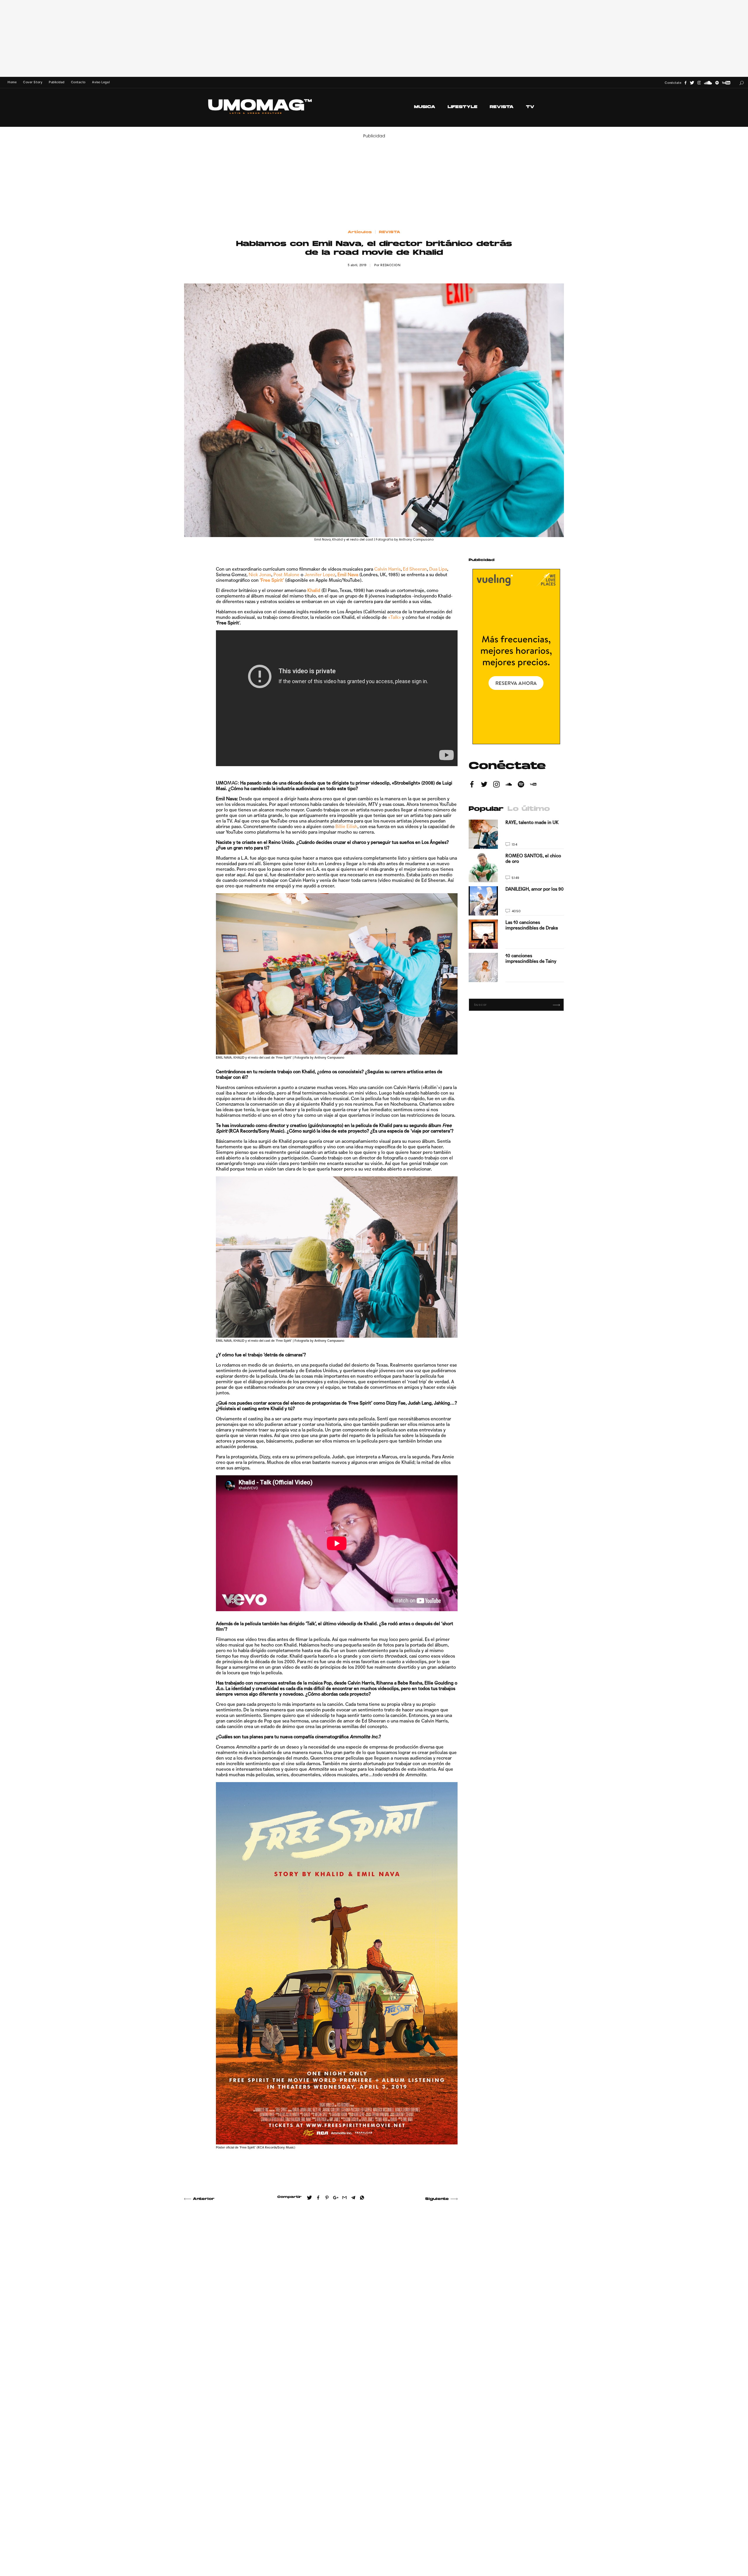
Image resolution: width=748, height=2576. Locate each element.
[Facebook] (685, 83)
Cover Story (33, 82)
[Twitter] (692, 83)
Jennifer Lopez (320, 575)
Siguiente (437, 2199)
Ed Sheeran (415, 569)
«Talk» (394, 617)
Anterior (204, 2199)
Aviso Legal (101, 82)
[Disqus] (321, 2290)
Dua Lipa (438, 569)
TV (530, 107)
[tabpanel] (516, 901)
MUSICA (425, 107)
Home (12, 82)
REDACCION (390, 265)
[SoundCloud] (708, 83)
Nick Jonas (260, 575)
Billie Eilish (346, 826)
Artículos (360, 232)
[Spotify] (717, 83)
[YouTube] (726, 83)
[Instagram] (699, 83)
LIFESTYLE (463, 107)
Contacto (78, 82)
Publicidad (57, 82)
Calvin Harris (387, 569)
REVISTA (502, 107)
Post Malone (286, 575)
